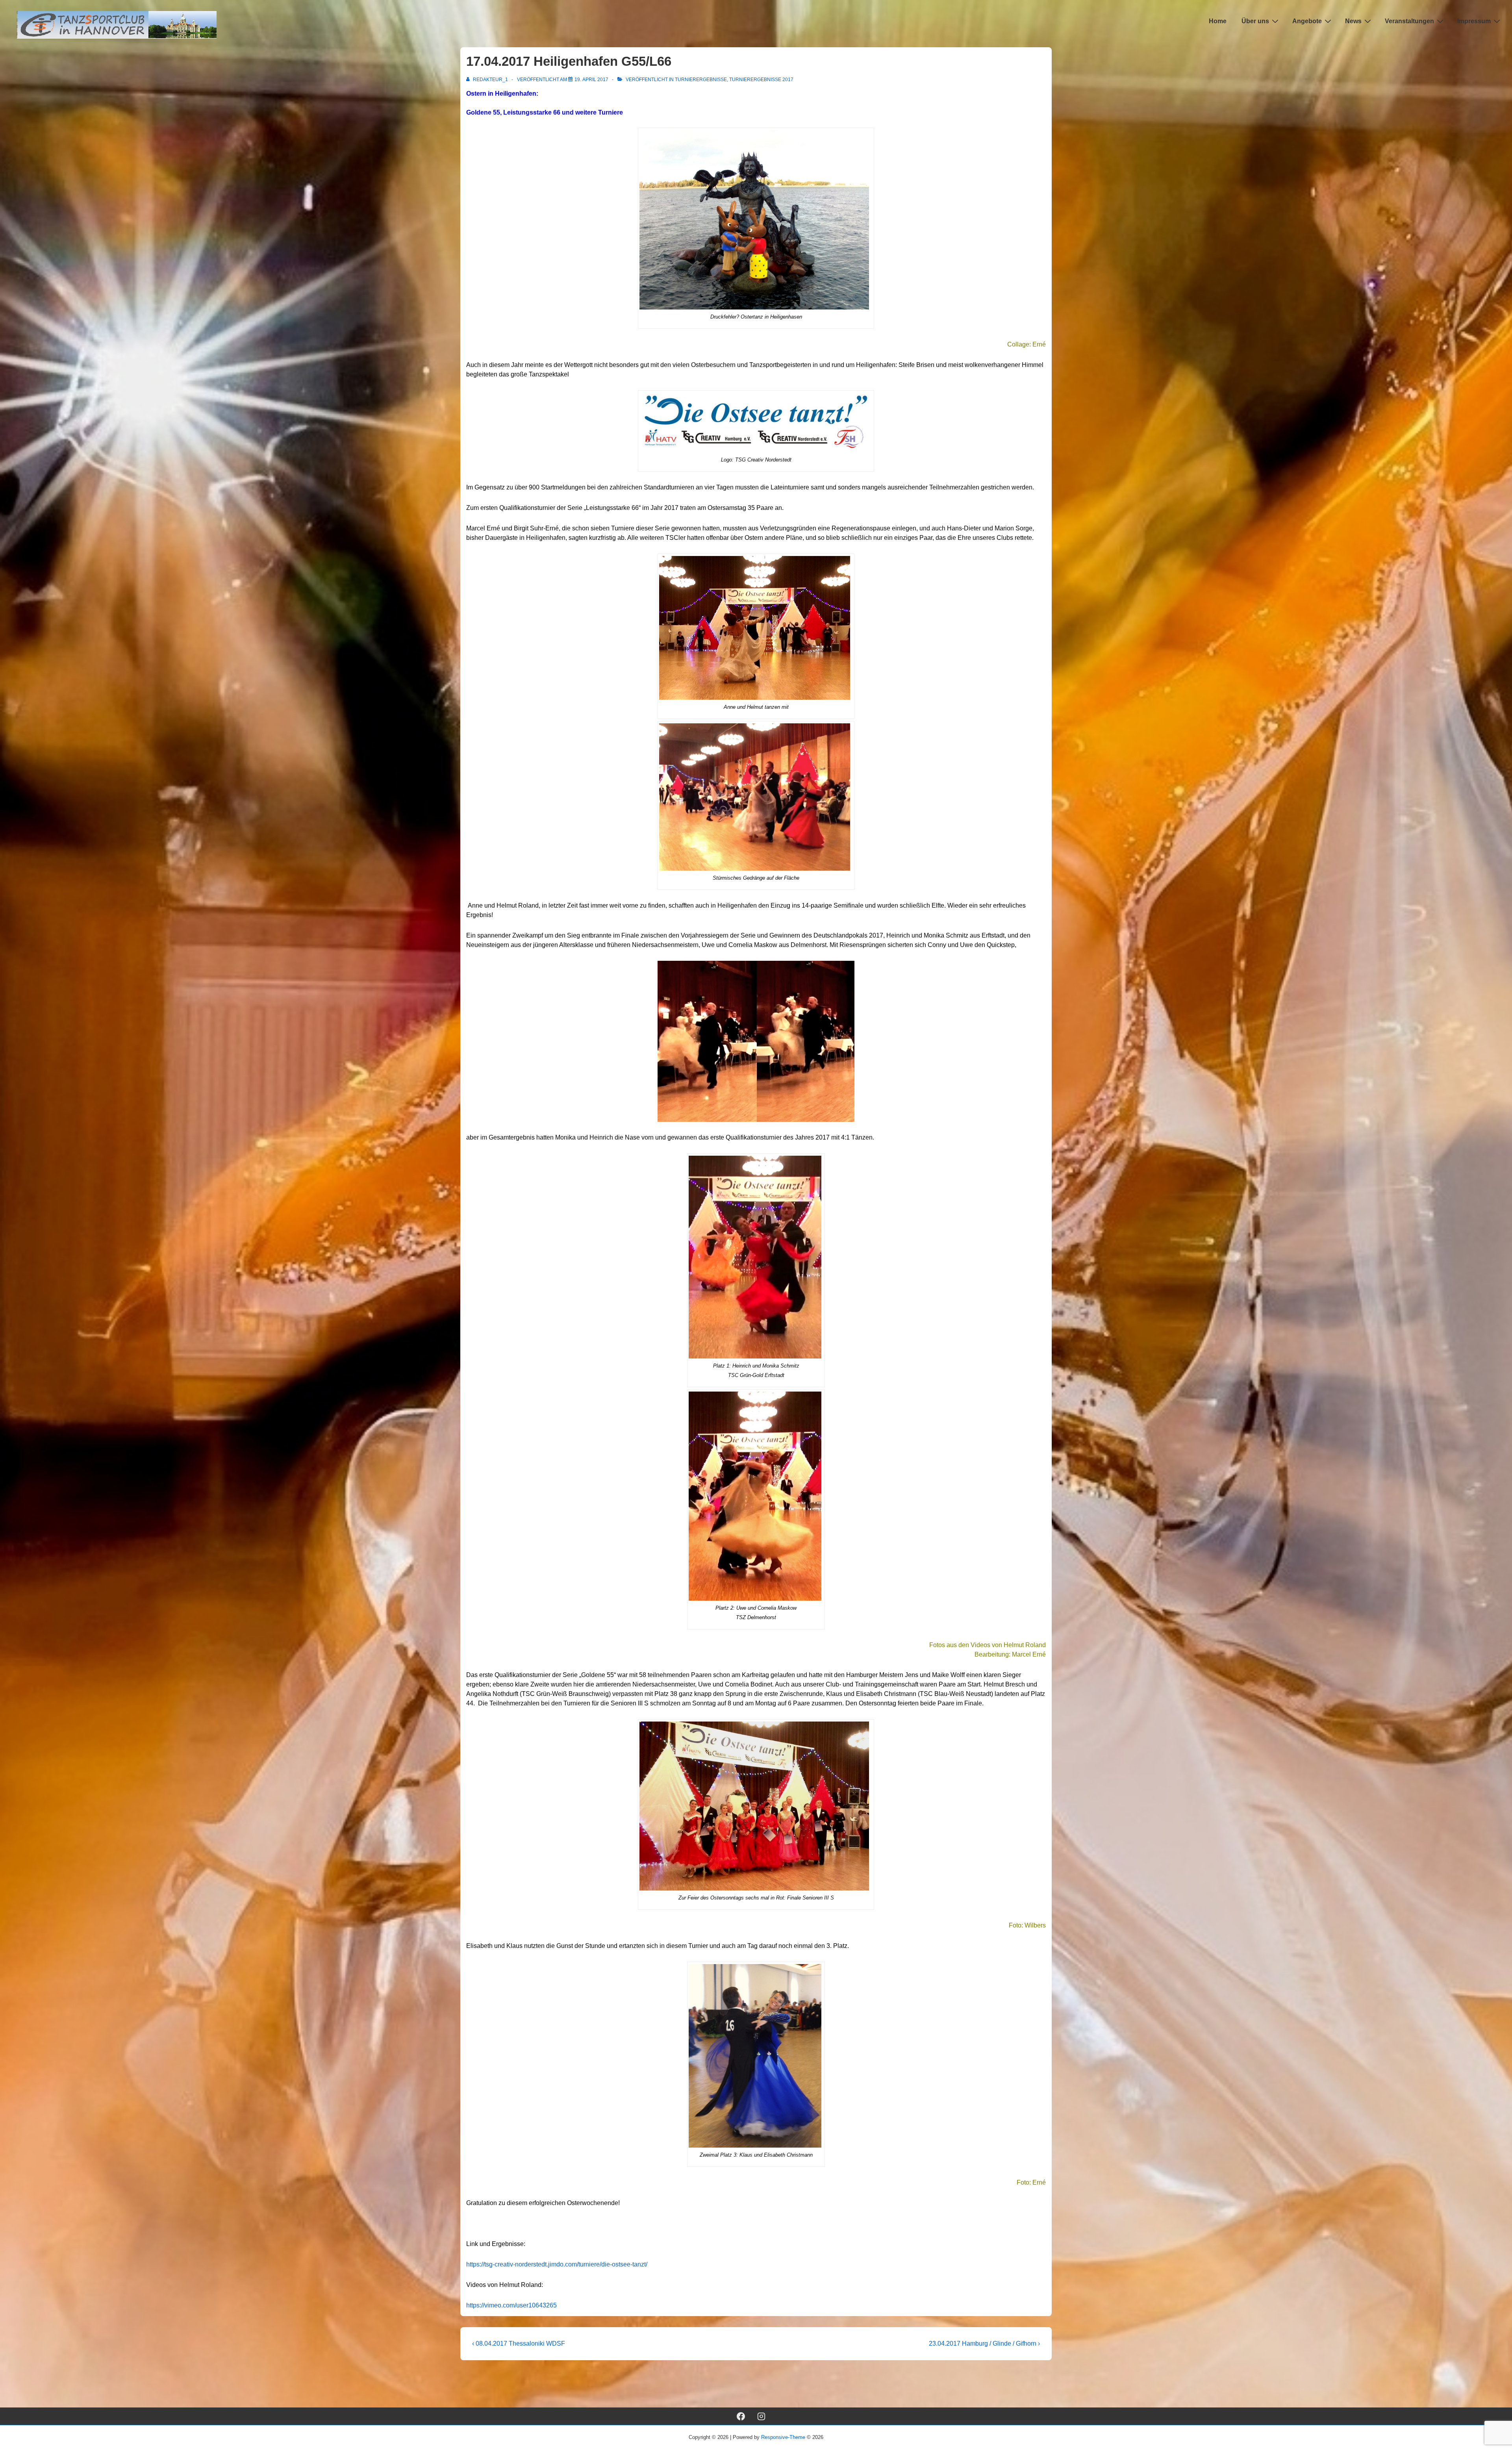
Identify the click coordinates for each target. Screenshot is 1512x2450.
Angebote (1307, 21)
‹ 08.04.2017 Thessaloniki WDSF (519, 2343)
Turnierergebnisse (701, 80)
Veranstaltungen (1409, 21)
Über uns (1255, 21)
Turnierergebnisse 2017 (761, 80)
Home (1218, 21)
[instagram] (762, 2416)
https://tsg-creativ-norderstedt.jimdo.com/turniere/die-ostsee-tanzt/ (557, 2264)
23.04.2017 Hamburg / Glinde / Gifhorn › (984, 2343)
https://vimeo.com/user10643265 (511, 2305)
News (1353, 21)
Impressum (1474, 21)
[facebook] (741, 2416)
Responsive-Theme (783, 2437)
